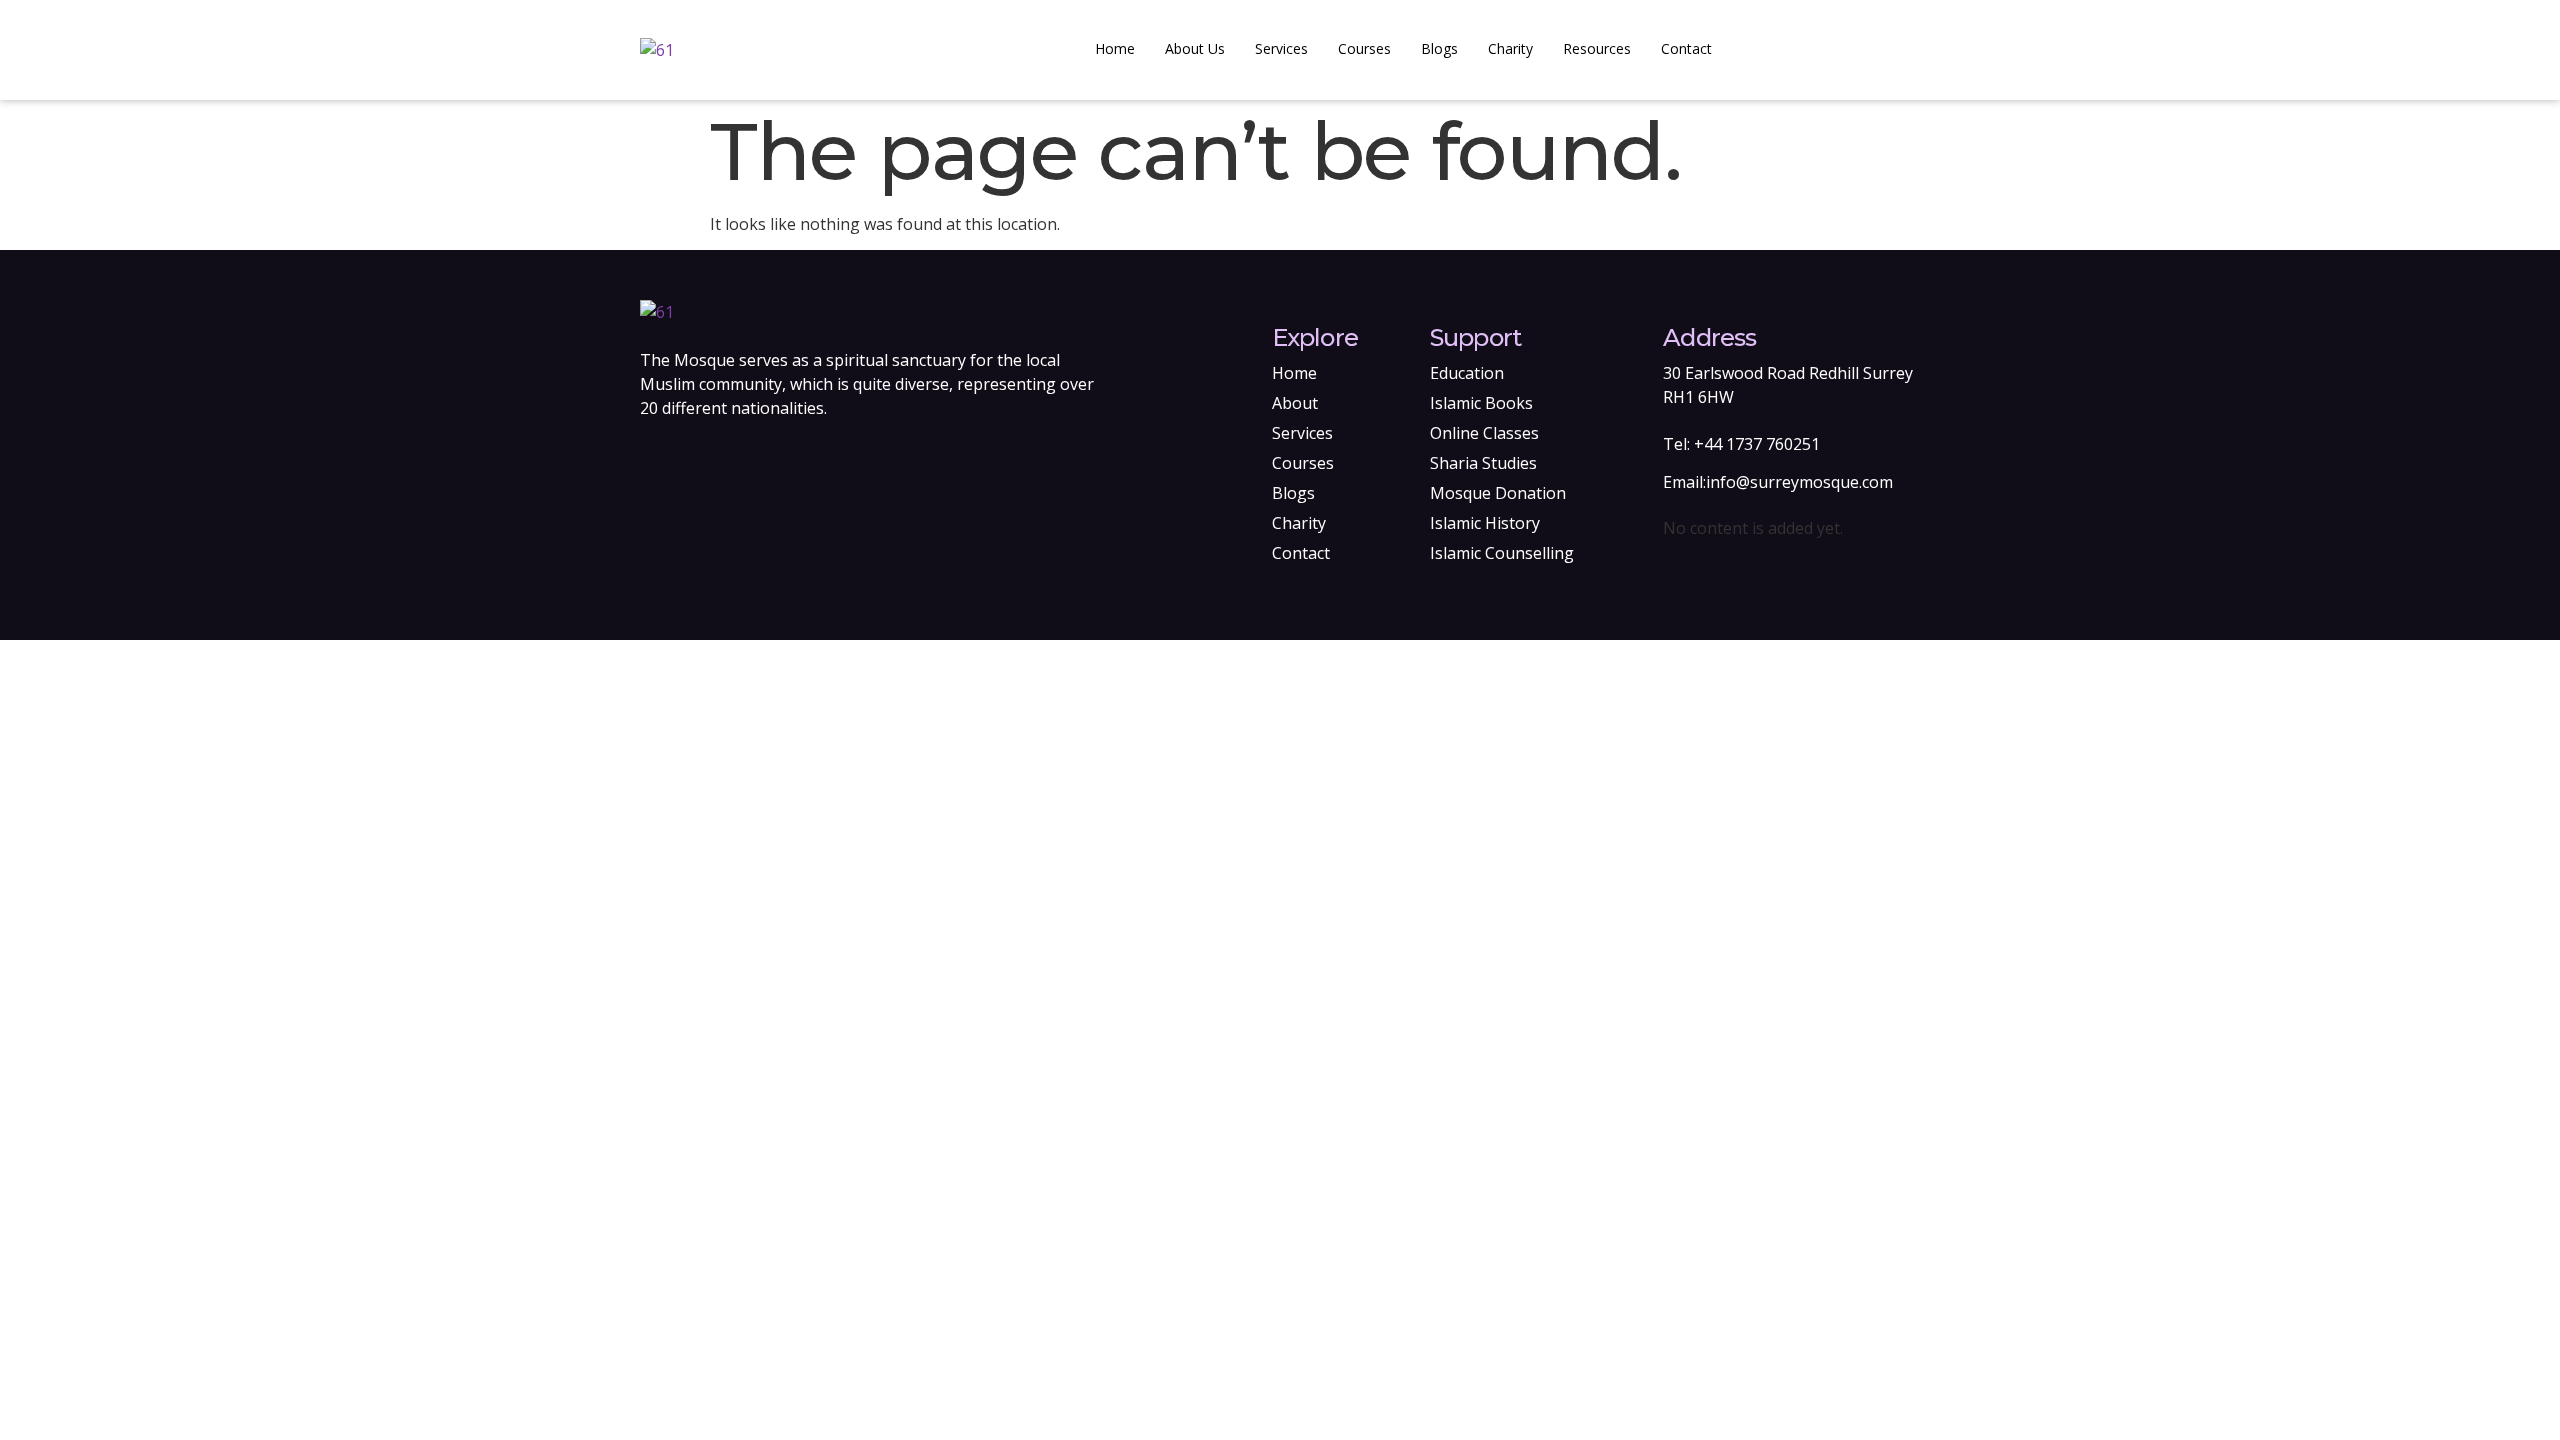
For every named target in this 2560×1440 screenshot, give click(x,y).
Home (1115, 48)
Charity (1510, 48)
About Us (1195, 48)
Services (1281, 48)
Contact (1686, 48)
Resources (1597, 48)
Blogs (1439, 48)
